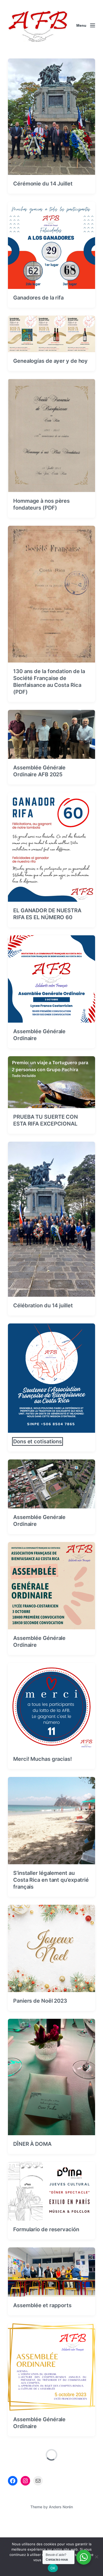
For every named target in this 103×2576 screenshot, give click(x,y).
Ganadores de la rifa (38, 298)
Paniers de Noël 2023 (40, 2001)
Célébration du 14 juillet (43, 1305)
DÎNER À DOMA (32, 2144)
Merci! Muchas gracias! (43, 1759)
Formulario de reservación (46, 2229)
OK (53, 2568)
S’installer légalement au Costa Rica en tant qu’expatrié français (51, 1880)
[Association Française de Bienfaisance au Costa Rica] (38, 25)
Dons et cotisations (38, 1441)
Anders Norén (61, 2507)
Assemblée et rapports (42, 2305)
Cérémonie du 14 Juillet (43, 184)
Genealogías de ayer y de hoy (50, 361)
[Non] (96, 2557)
